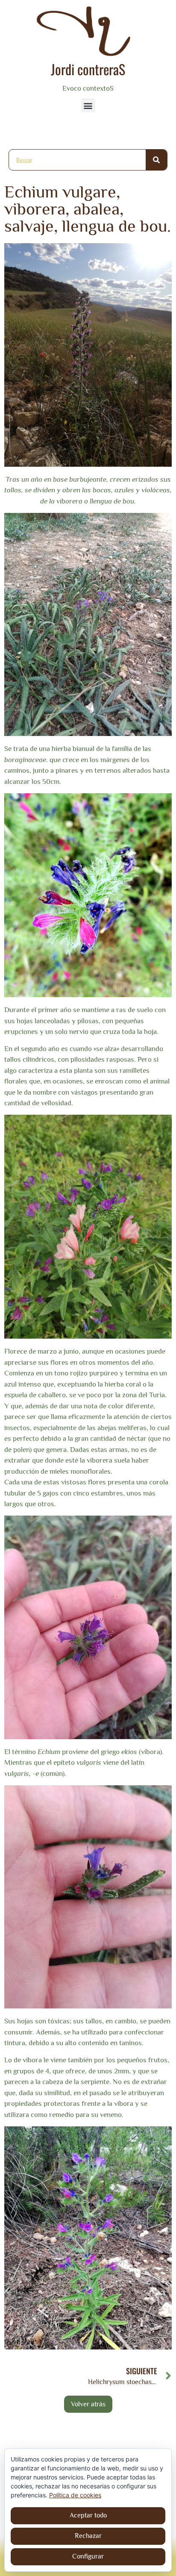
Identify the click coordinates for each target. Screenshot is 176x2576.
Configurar (88, 2556)
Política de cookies (75, 2495)
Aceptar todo (88, 2515)
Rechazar (88, 2536)
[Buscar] (156, 160)
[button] (88, 105)
